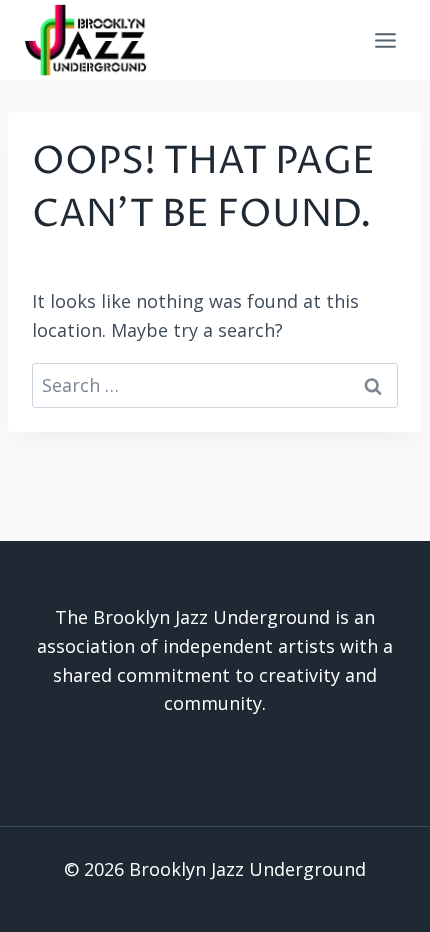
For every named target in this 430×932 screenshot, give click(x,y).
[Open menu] (385, 40)
